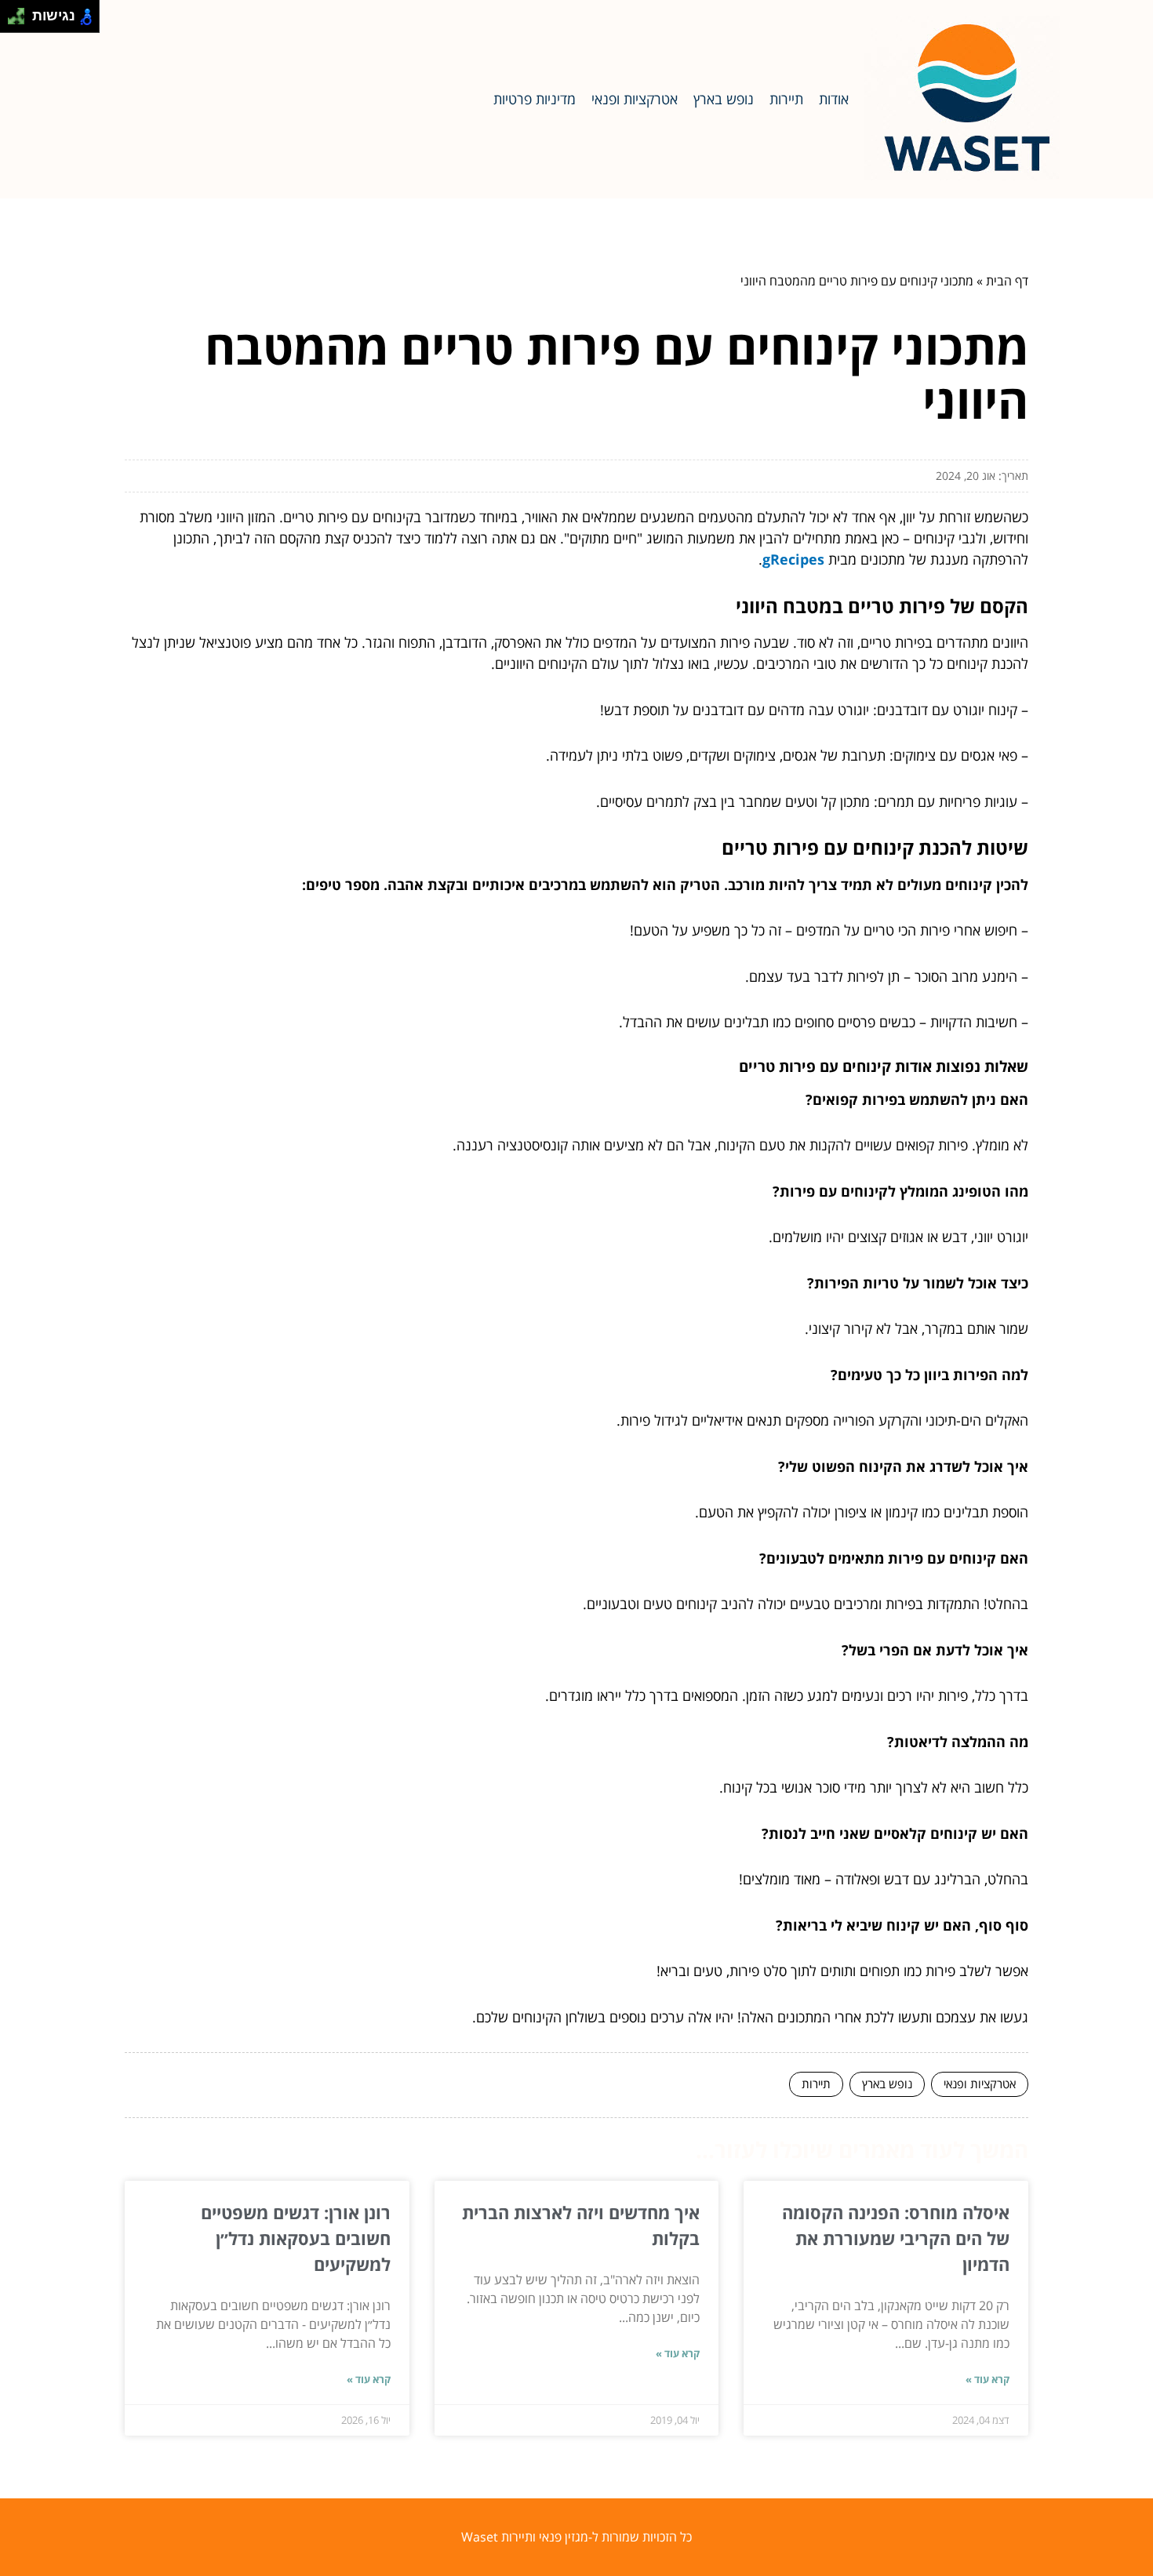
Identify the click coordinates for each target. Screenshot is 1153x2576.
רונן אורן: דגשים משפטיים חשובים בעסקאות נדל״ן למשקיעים (296, 2238)
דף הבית (1007, 281)
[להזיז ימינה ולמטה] (21, 21)
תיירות (786, 99)
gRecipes (793, 559)
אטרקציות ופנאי (635, 99)
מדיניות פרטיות (535, 99)
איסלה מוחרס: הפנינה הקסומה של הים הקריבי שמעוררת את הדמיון (896, 2238)
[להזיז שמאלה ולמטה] (12, 21)
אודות (834, 99)
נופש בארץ (724, 99)
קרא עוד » (988, 2379)
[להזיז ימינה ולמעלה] (21, 12)
